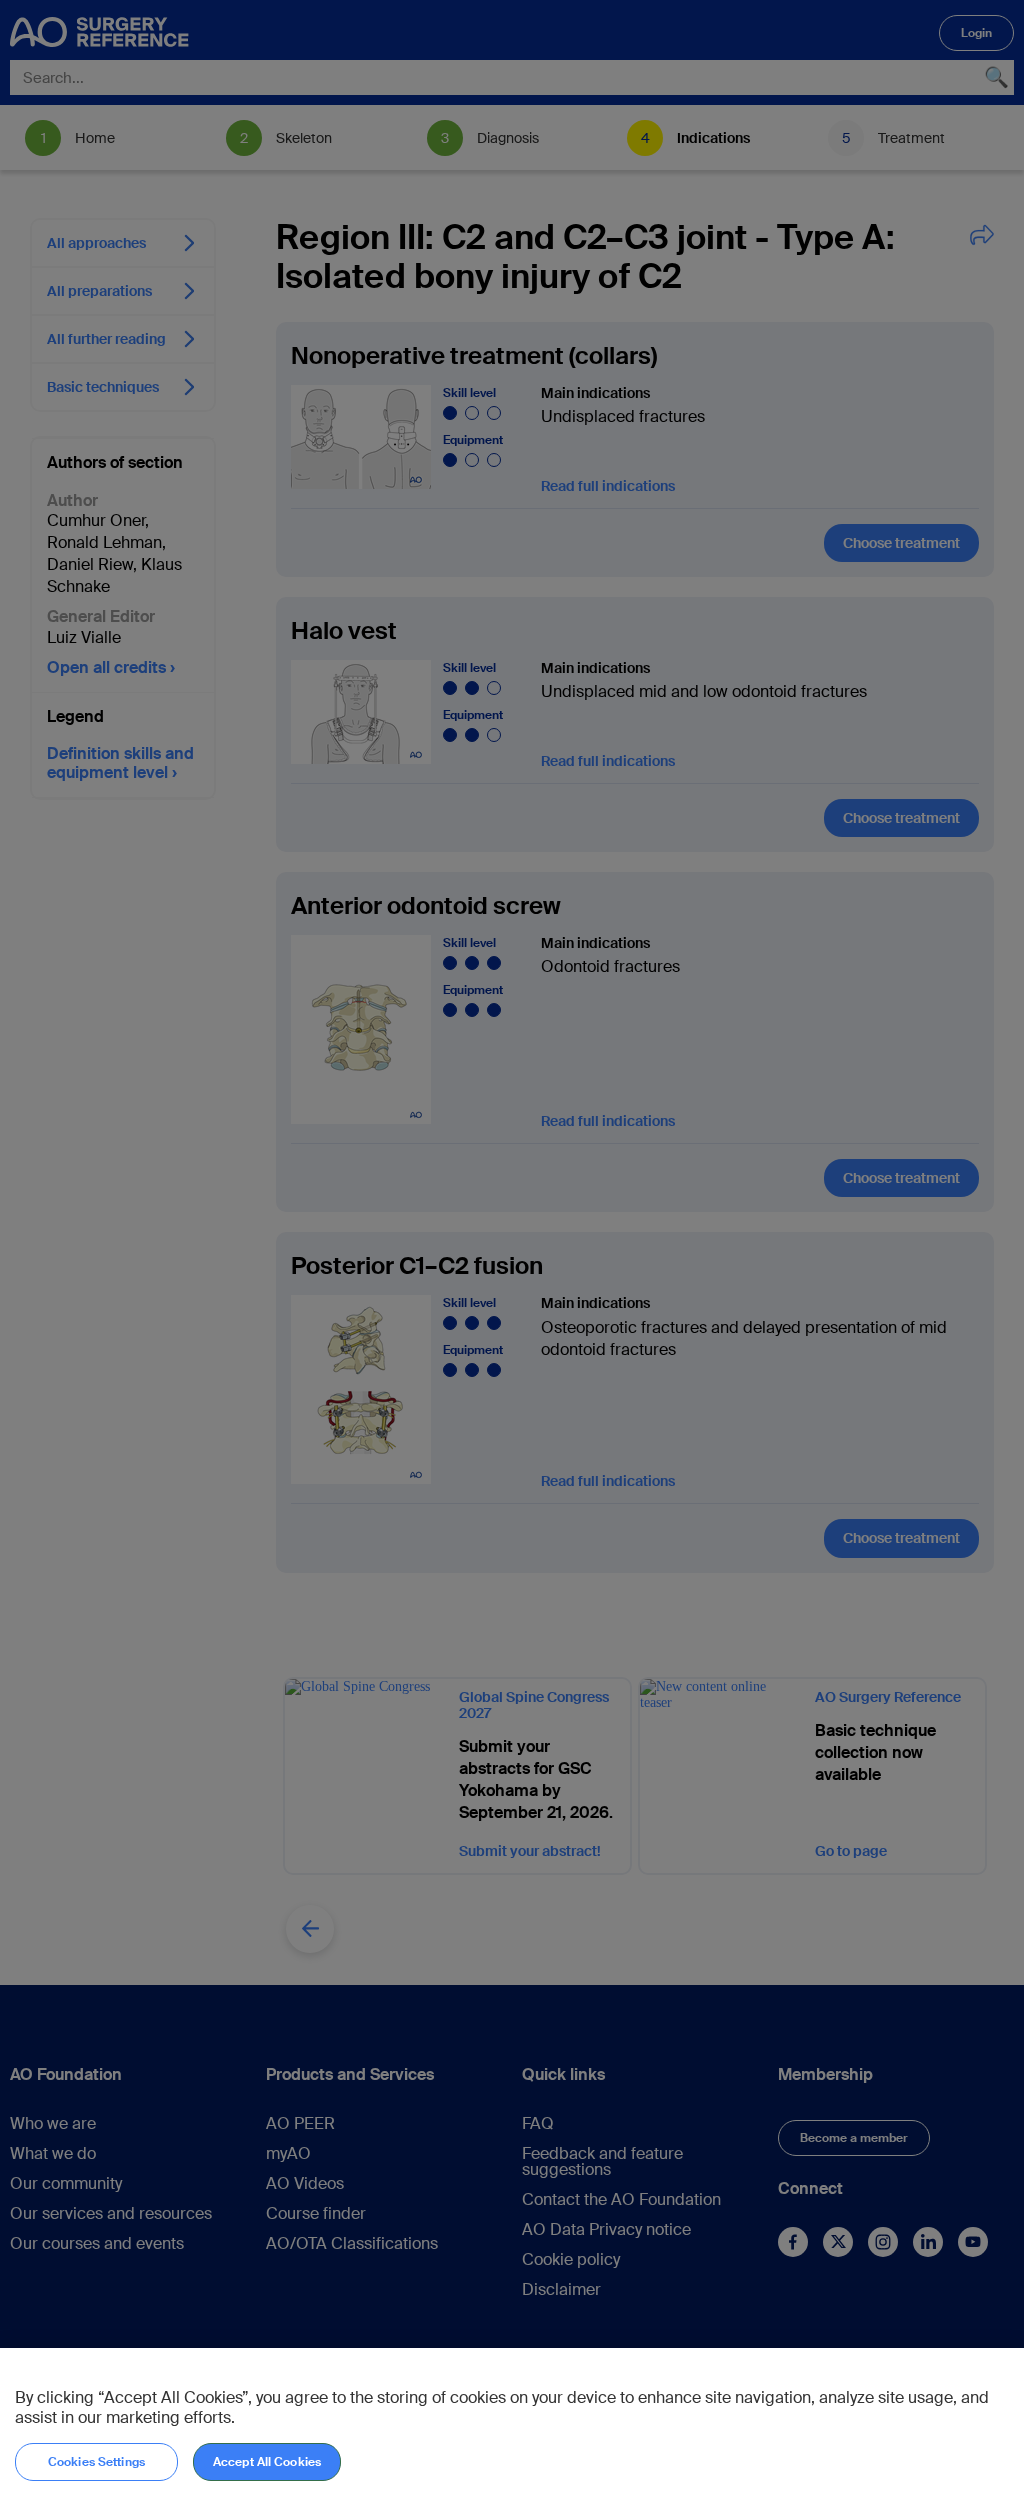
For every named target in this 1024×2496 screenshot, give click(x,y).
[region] (512, 2422)
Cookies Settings (96, 2462)
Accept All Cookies (267, 2462)
